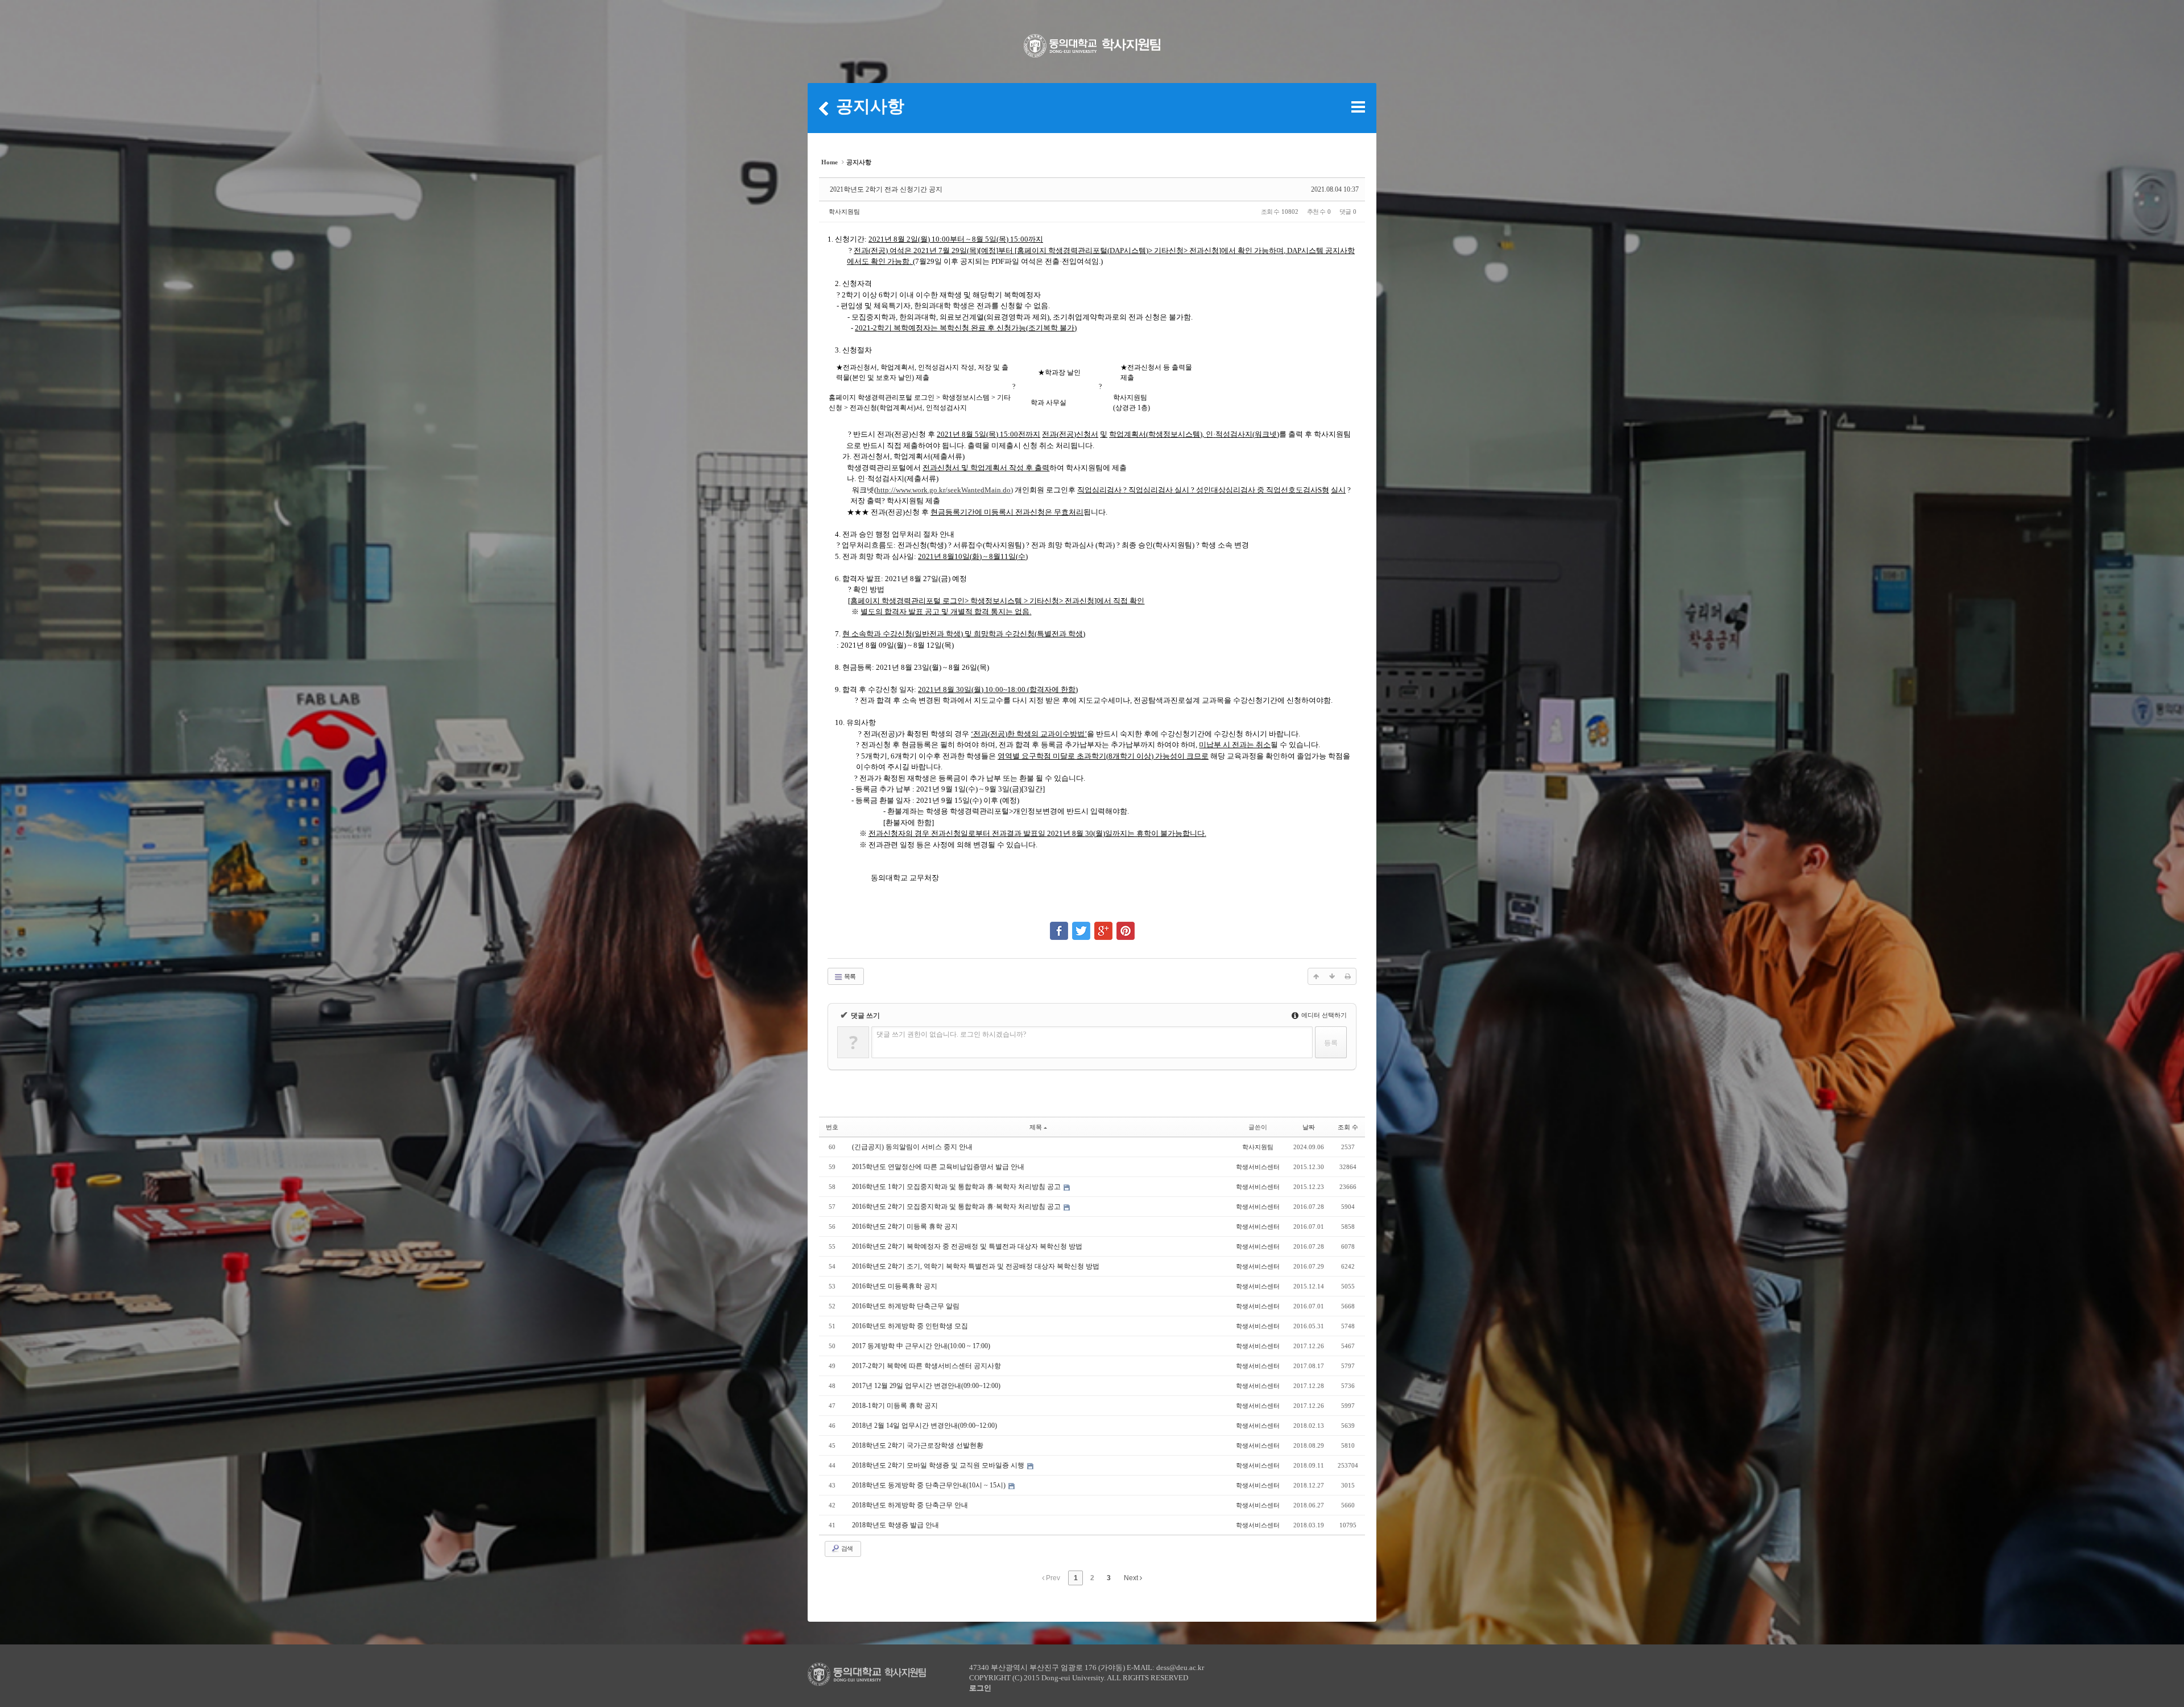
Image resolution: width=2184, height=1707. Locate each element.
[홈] (824, 108)
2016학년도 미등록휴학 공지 (895, 1286)
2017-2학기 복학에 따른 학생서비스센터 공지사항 (926, 1366)
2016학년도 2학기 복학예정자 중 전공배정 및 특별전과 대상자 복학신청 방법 (967, 1246)
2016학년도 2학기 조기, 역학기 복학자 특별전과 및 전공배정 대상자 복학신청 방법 (976, 1266)
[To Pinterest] (1126, 926)
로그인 (980, 1688)
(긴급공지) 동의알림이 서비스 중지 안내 (912, 1147)
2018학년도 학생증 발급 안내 (895, 1525)
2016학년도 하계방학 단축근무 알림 (906, 1306)
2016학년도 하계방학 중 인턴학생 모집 (910, 1326)
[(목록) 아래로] (1332, 976)
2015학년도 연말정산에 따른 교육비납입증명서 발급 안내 (938, 1167)
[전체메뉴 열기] (1358, 107)
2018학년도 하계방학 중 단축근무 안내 (910, 1505)
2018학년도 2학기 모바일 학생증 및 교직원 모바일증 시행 (939, 1465)
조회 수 (1348, 1127)
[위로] (1316, 976)
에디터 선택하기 (1323, 1015)
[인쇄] (1348, 976)
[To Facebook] (1059, 926)
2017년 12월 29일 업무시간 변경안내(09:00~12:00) (926, 1386)
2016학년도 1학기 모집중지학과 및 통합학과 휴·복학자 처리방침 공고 (957, 1187)
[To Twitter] (1081, 926)
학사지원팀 (844, 212)
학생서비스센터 (1258, 1167)
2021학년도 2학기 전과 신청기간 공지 (886, 189)
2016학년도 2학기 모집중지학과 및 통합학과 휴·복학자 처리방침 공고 (957, 1207)
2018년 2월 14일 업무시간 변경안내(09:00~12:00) (925, 1426)
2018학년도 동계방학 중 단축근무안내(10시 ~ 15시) (930, 1485)
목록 (849, 976)
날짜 (1309, 1127)
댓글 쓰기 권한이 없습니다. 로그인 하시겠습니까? (951, 1034)
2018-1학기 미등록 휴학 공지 (895, 1406)
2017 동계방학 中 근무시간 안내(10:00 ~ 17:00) (921, 1346)
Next (1132, 1578)
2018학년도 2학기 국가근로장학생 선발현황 (918, 1445)
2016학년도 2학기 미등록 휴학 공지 (905, 1227)
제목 (1036, 1127)
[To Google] (1103, 926)
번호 (832, 1127)
